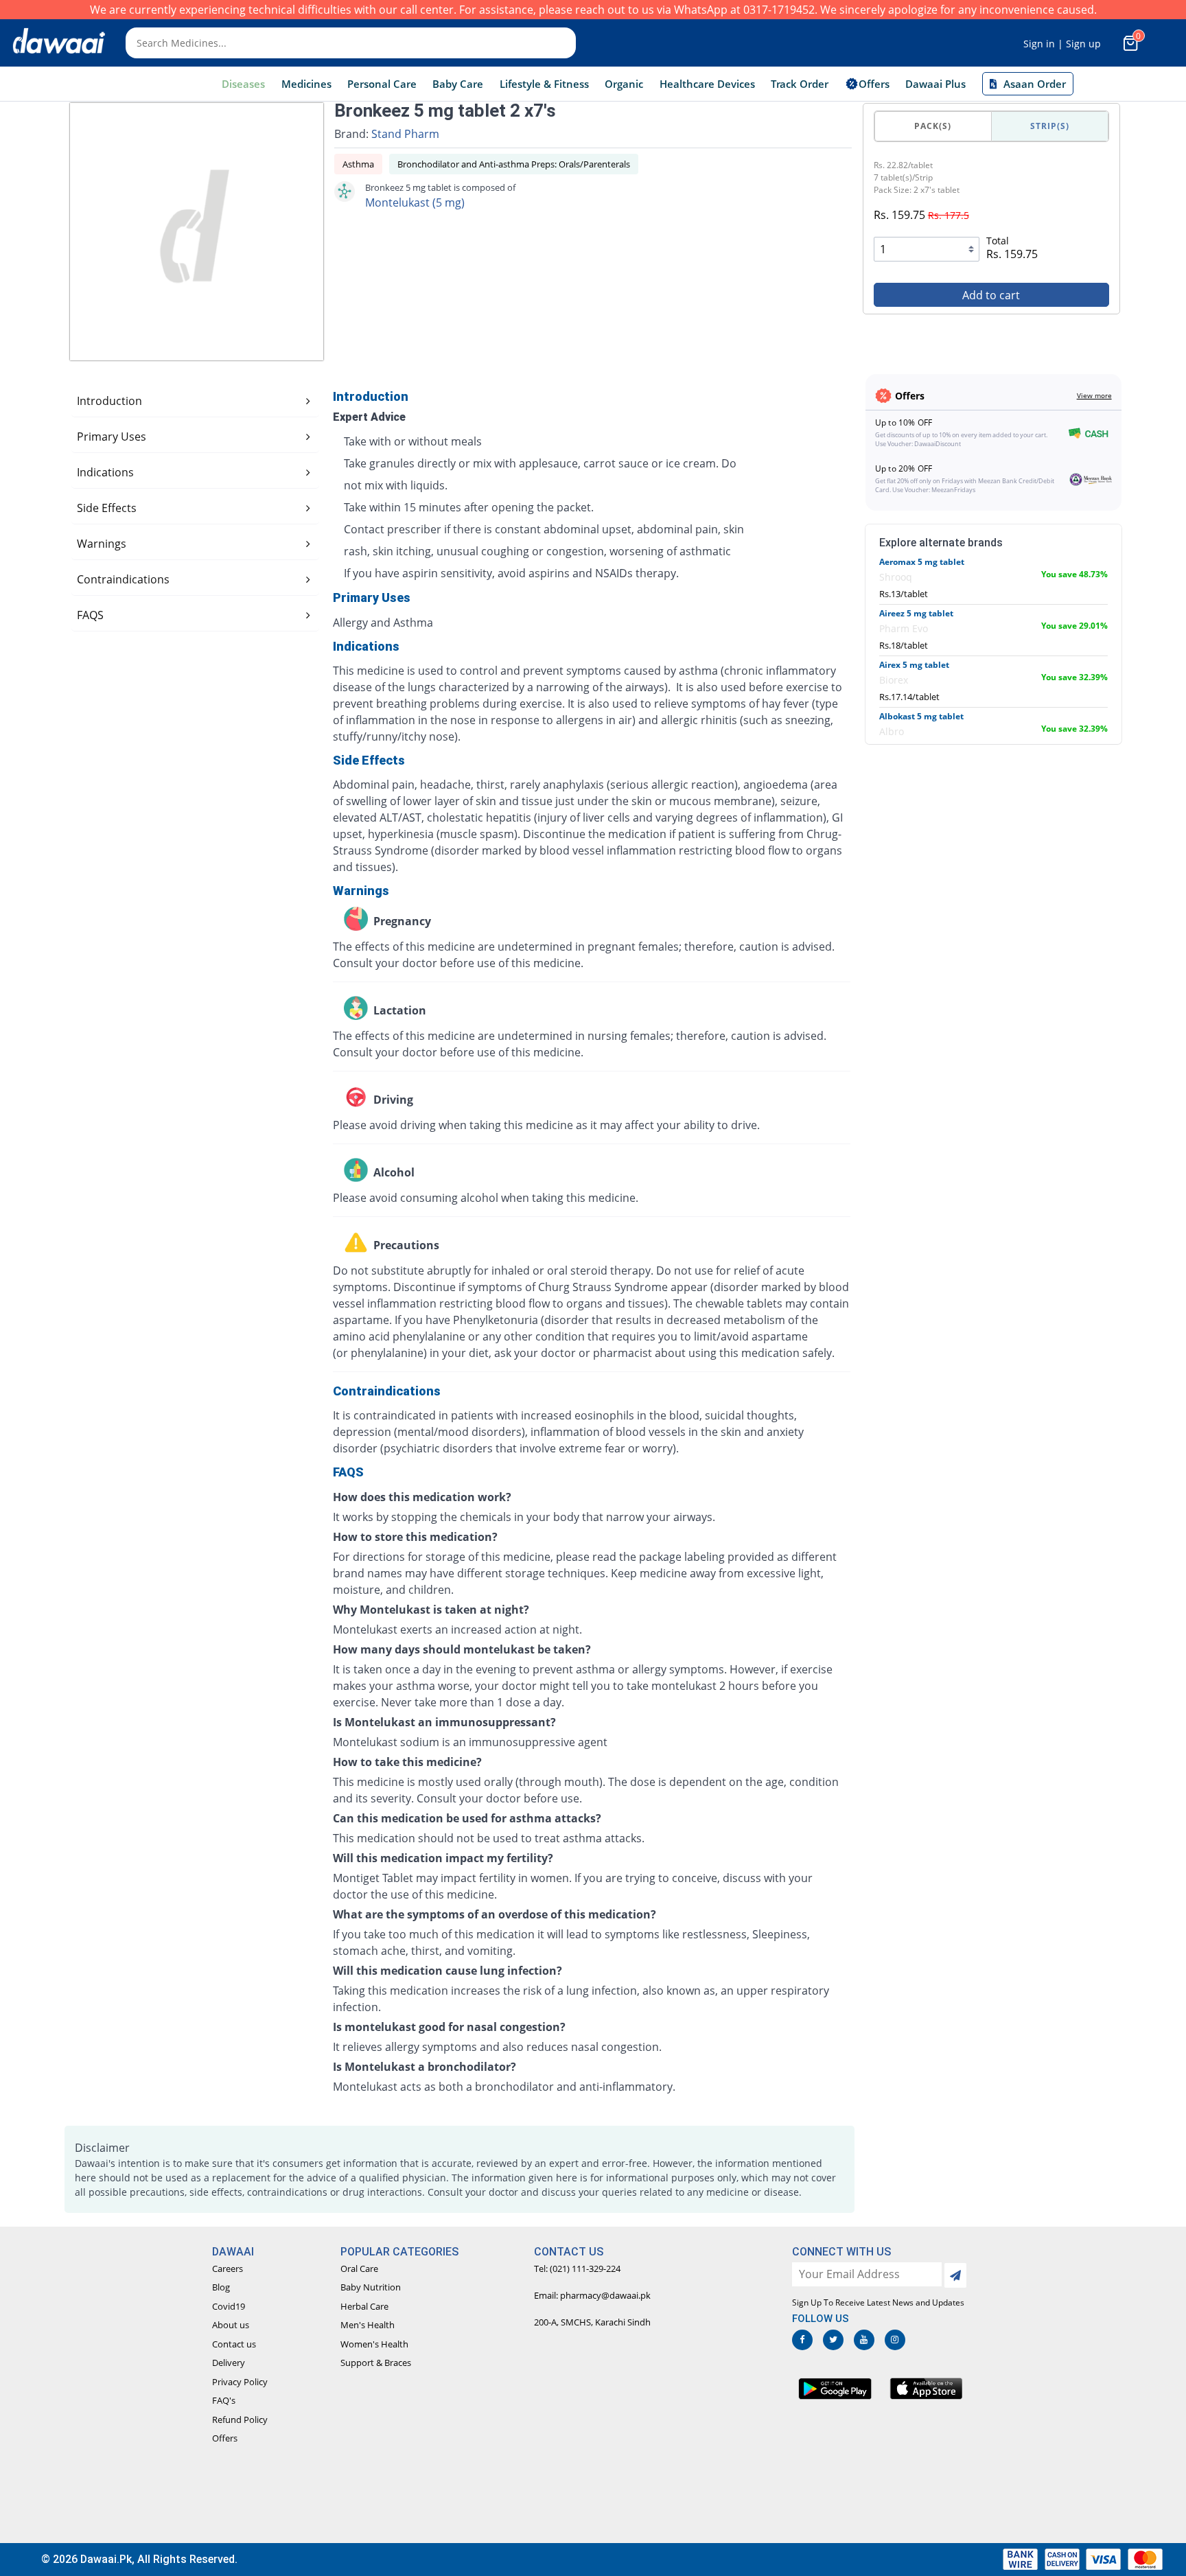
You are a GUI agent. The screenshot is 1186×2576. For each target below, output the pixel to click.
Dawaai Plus (935, 84)
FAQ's (224, 2400)
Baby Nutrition (371, 2287)
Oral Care (359, 2268)
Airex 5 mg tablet (914, 665)
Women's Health (374, 2344)
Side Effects (107, 508)
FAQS (90, 615)
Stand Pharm (405, 134)
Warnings (102, 544)
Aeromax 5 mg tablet (922, 562)
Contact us (234, 2344)
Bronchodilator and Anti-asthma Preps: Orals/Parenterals (514, 164)
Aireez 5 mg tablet (916, 613)
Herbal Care (364, 2306)
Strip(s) (1050, 126)
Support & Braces (376, 2363)
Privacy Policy (240, 2382)
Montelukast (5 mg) (415, 202)
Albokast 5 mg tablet (921, 716)
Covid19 (229, 2306)
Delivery (229, 2363)
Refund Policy (240, 2420)
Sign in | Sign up (1062, 44)
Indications (105, 472)
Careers (228, 2268)
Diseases (243, 84)
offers (874, 84)
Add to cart (991, 295)
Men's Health (368, 2325)
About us (231, 2325)
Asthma (358, 164)
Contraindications (123, 579)
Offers (225, 2438)
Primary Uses (112, 437)
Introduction (109, 401)
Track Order (800, 84)
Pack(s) (933, 126)
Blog (221, 2287)
